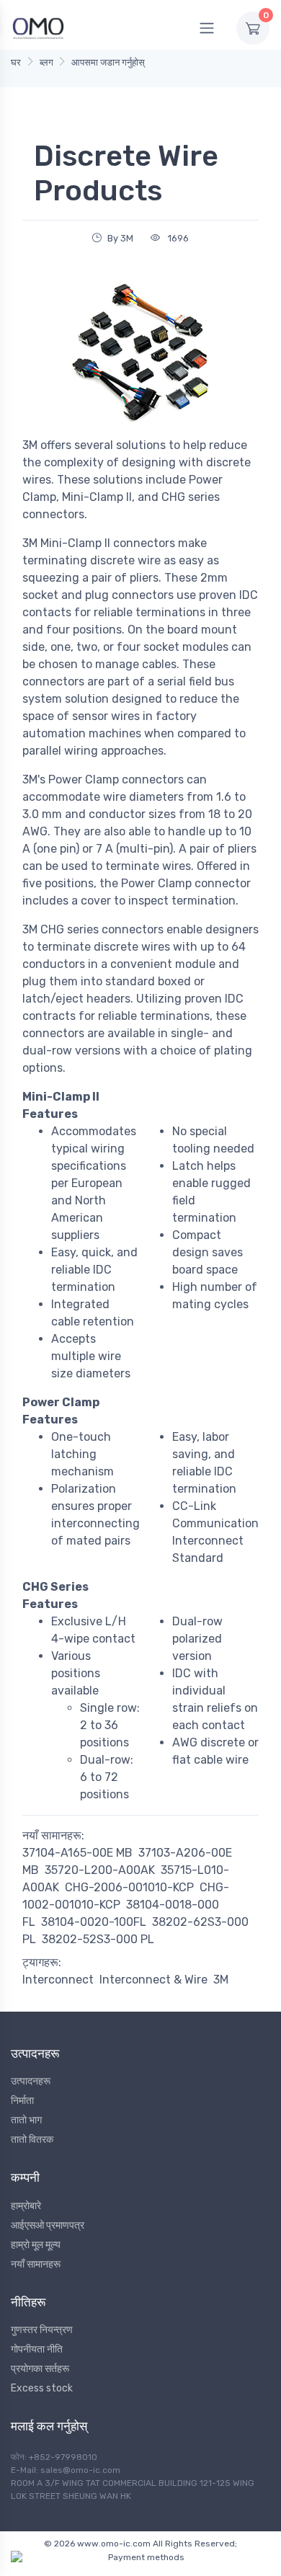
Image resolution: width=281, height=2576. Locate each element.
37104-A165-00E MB (77, 1853)
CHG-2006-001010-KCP (129, 1887)
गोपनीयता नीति (37, 2349)
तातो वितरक (32, 2140)
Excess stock (42, 2388)
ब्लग (46, 62)
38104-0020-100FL (94, 1922)
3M (221, 1980)
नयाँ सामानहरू (36, 2264)
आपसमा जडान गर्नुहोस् (108, 62)
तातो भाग (26, 2120)
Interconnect (58, 1980)
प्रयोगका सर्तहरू (40, 2369)
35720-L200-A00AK (100, 1870)
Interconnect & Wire (153, 1980)
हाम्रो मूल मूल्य (36, 2245)
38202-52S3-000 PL (98, 1939)
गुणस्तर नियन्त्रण (42, 2330)
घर (16, 62)
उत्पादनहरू (31, 2081)
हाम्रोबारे (26, 2206)
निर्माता (22, 2101)
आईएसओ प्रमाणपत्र (48, 2225)
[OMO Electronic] (38, 28)
